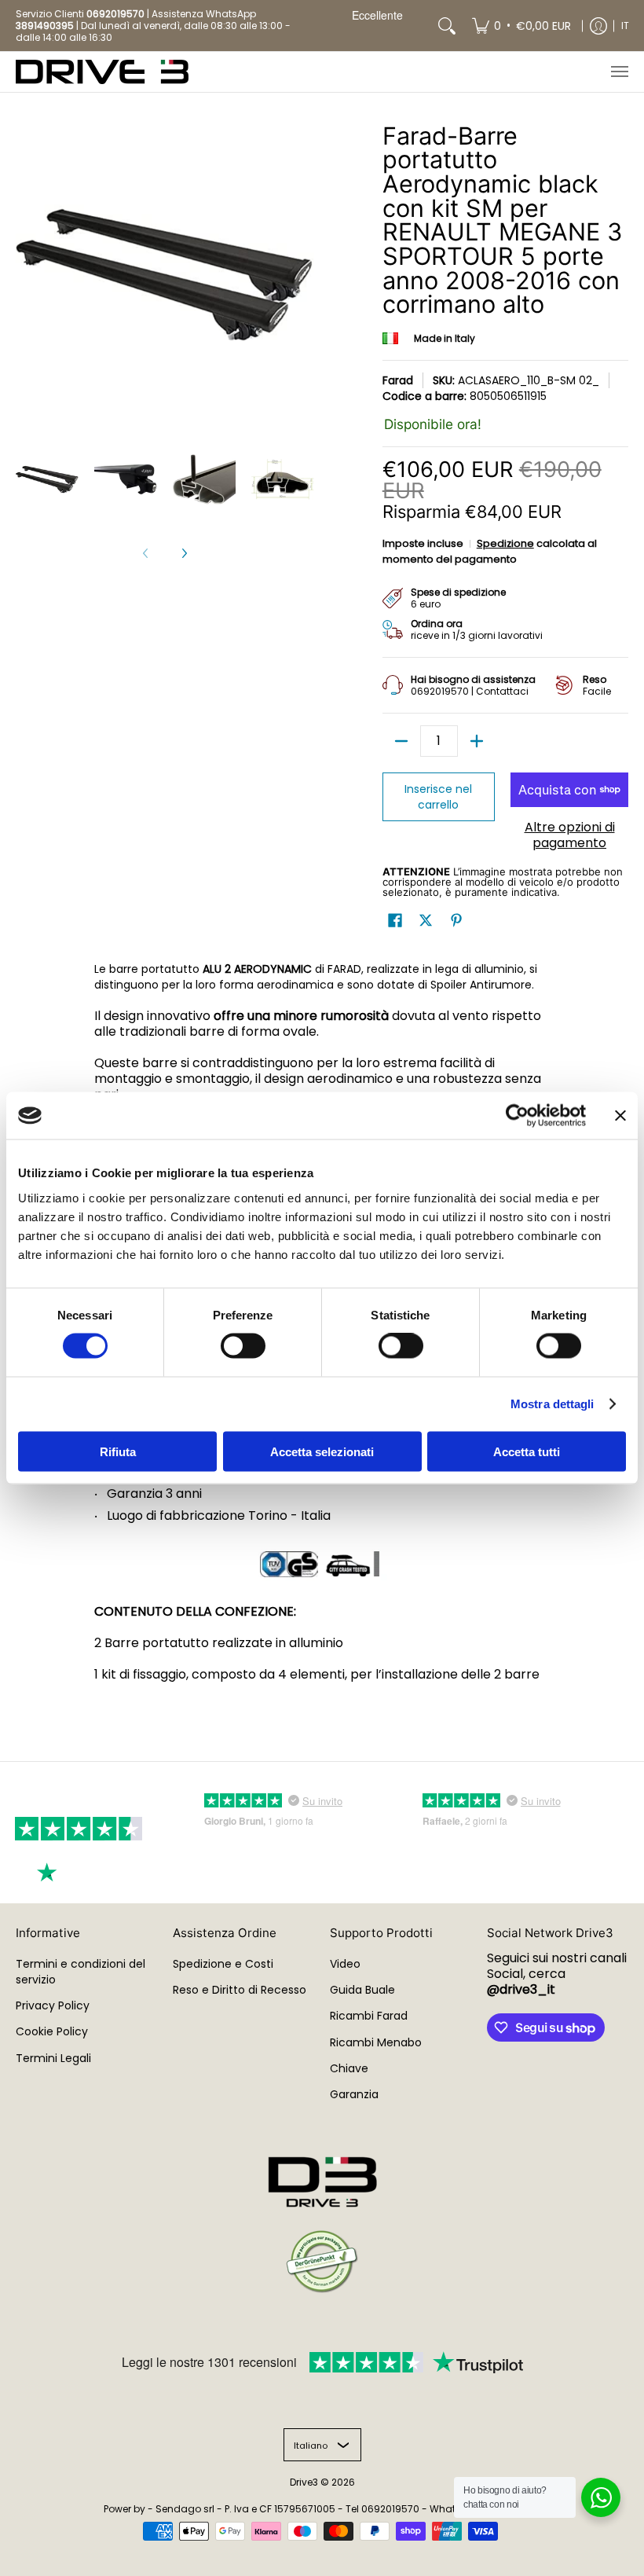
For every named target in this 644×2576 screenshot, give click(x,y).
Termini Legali (53, 2058)
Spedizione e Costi (223, 1964)
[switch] (243, 1346)
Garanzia (354, 2094)
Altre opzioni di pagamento (570, 835)
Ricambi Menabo (376, 2042)
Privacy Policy (53, 2005)
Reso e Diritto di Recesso (240, 1990)
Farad (398, 380)
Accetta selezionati (322, 1451)
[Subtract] (401, 741)
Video (345, 1964)
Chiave (349, 2068)
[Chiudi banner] (620, 1116)
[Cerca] (447, 26)
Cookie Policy (52, 2031)
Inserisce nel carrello (438, 797)
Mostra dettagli (553, 1404)
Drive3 (304, 2482)
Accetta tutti (527, 1451)
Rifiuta (118, 1451)
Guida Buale (362, 1990)
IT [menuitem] (625, 26)
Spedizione (505, 543)
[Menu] (619, 72)
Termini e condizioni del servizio (80, 1972)
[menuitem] (521, 26)
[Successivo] (184, 553)
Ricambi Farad (369, 2016)
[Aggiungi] (477, 741)
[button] (395, 921)
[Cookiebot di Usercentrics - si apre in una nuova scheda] (517, 1116)
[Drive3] (102, 72)
